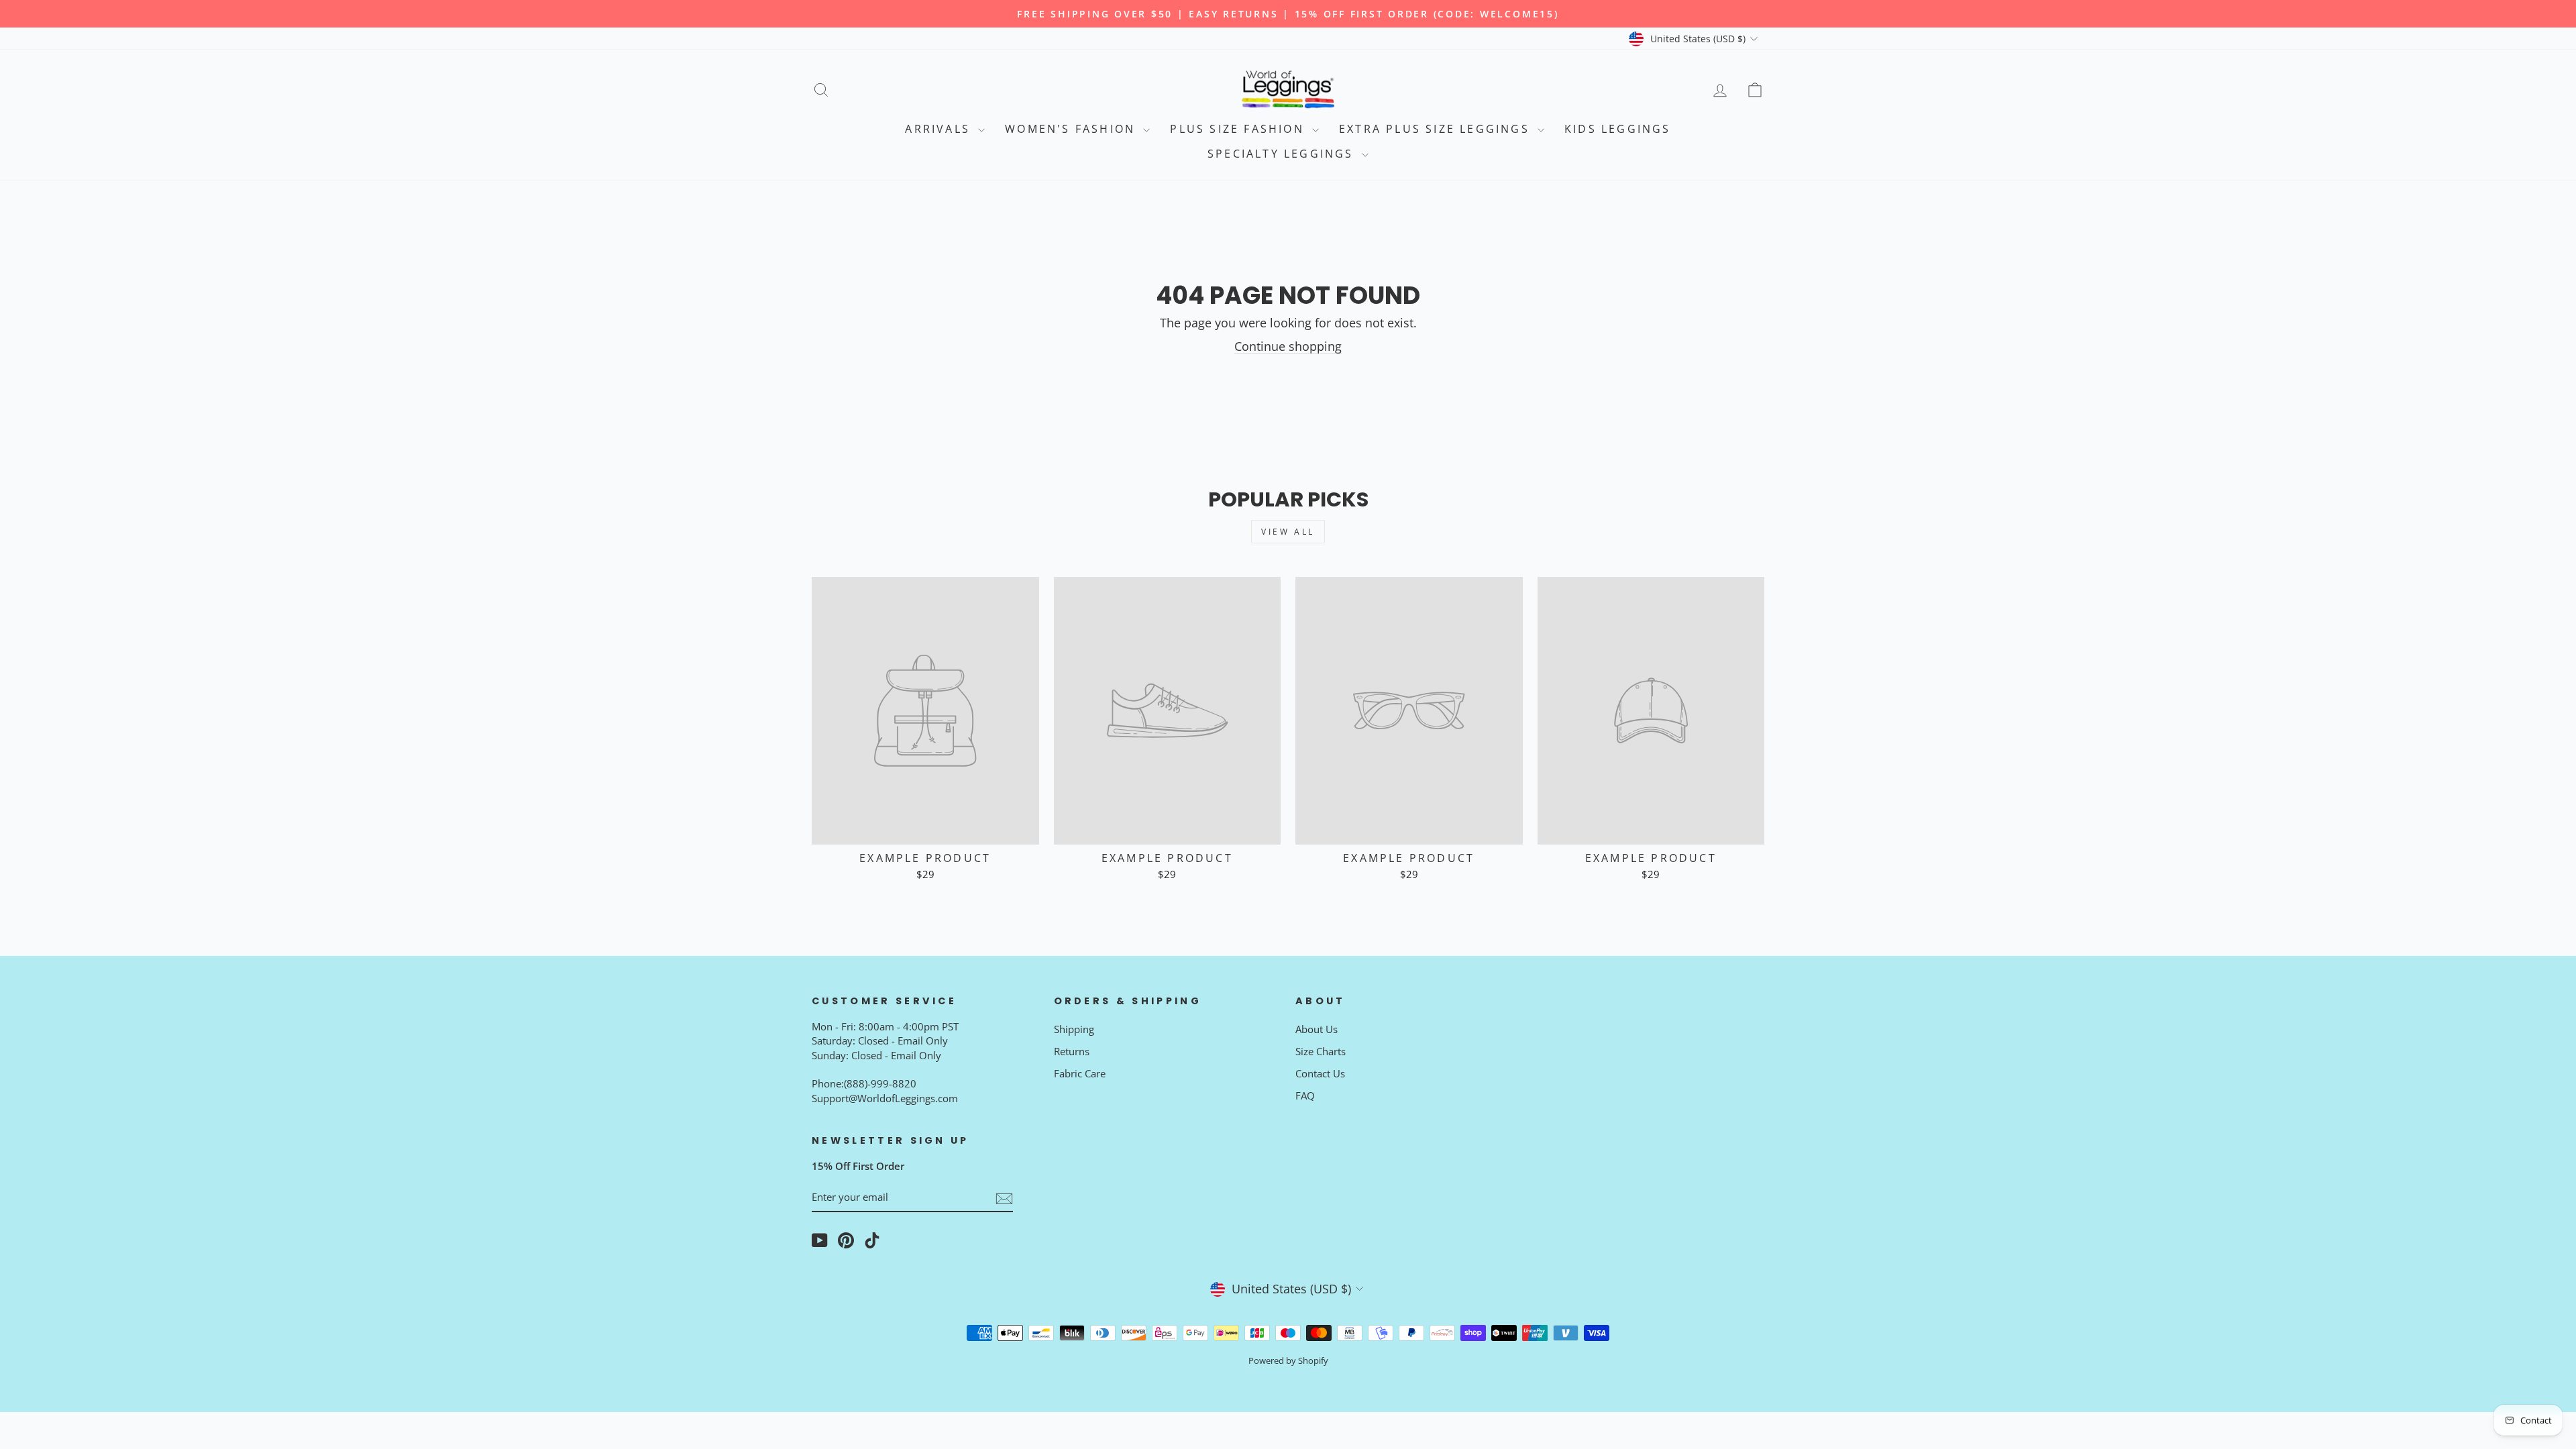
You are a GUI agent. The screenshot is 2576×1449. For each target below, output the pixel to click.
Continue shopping (1288, 346)
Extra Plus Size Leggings (1437, 129)
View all (1288, 532)
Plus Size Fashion (1239, 129)
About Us (1317, 1029)
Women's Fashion (1072, 129)
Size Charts (1321, 1051)
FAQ (1305, 1095)
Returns (1072, 1051)
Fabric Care (1080, 1073)
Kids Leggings (1618, 129)
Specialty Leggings (1283, 154)
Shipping (1074, 1029)
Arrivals (940, 129)
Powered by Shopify (1288, 1361)
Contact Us (1320, 1073)
